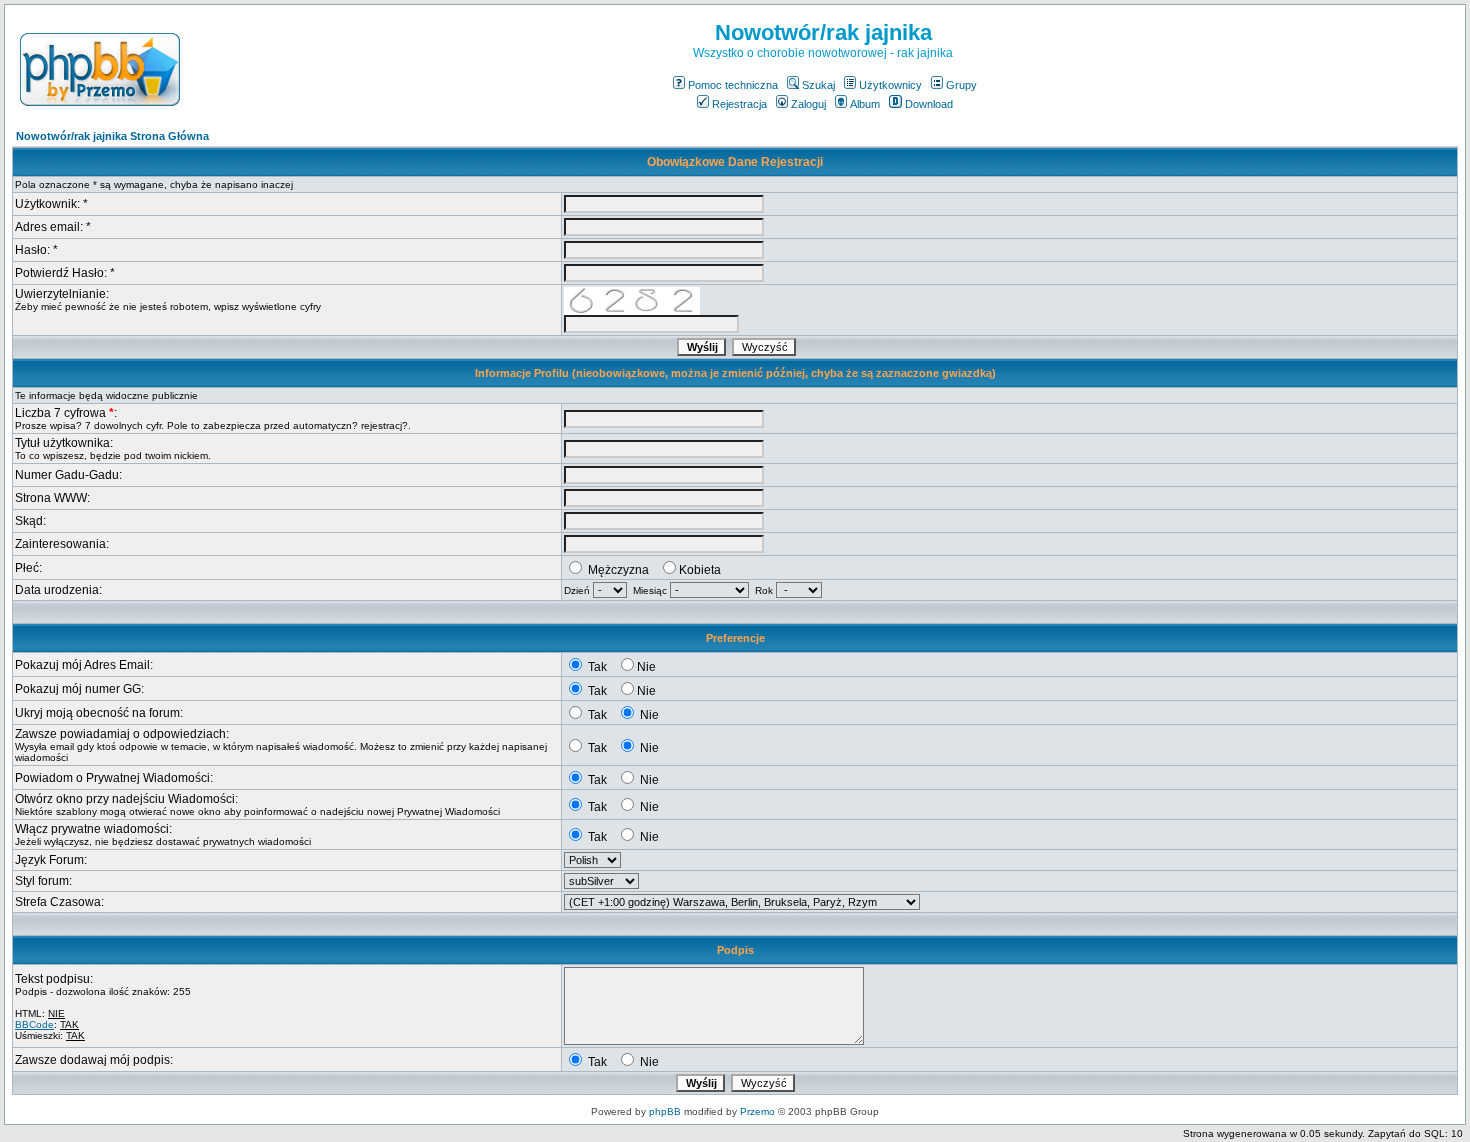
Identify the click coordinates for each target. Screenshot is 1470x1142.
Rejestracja (739, 104)
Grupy (961, 85)
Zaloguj (808, 104)
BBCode (34, 1024)
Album (865, 104)
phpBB (665, 1111)
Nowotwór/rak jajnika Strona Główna (112, 136)
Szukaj (818, 85)
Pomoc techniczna (733, 85)
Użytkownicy (890, 85)
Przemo (757, 1111)
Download (929, 104)
